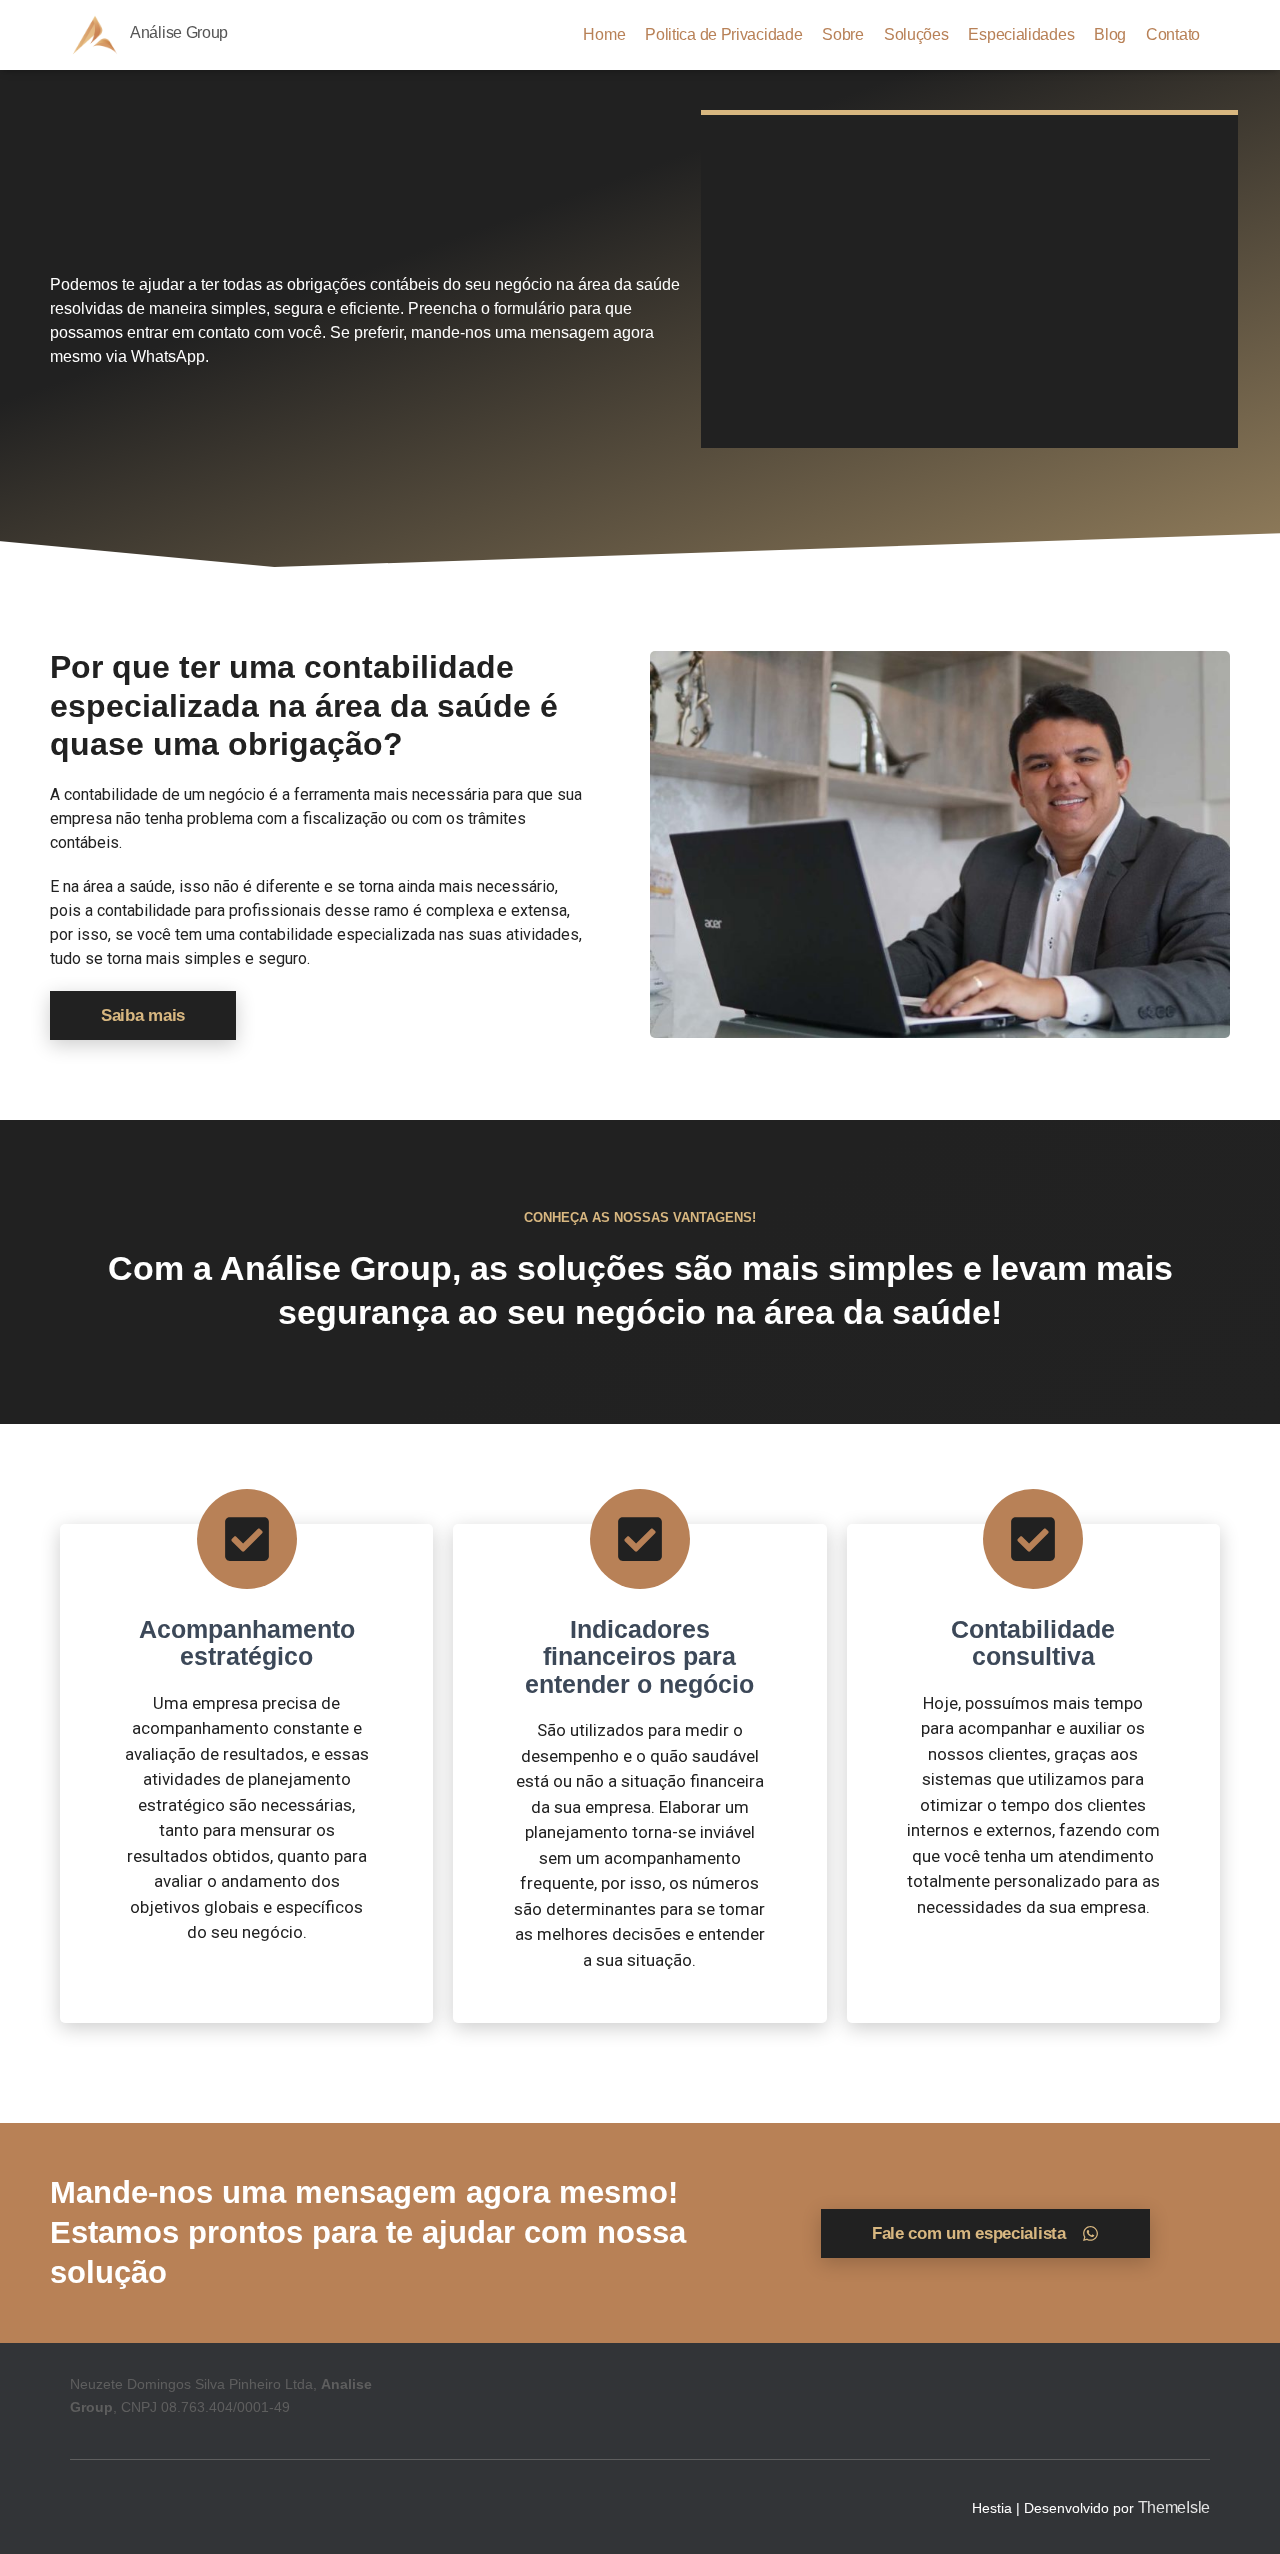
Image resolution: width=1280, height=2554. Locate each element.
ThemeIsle (1174, 2507)
